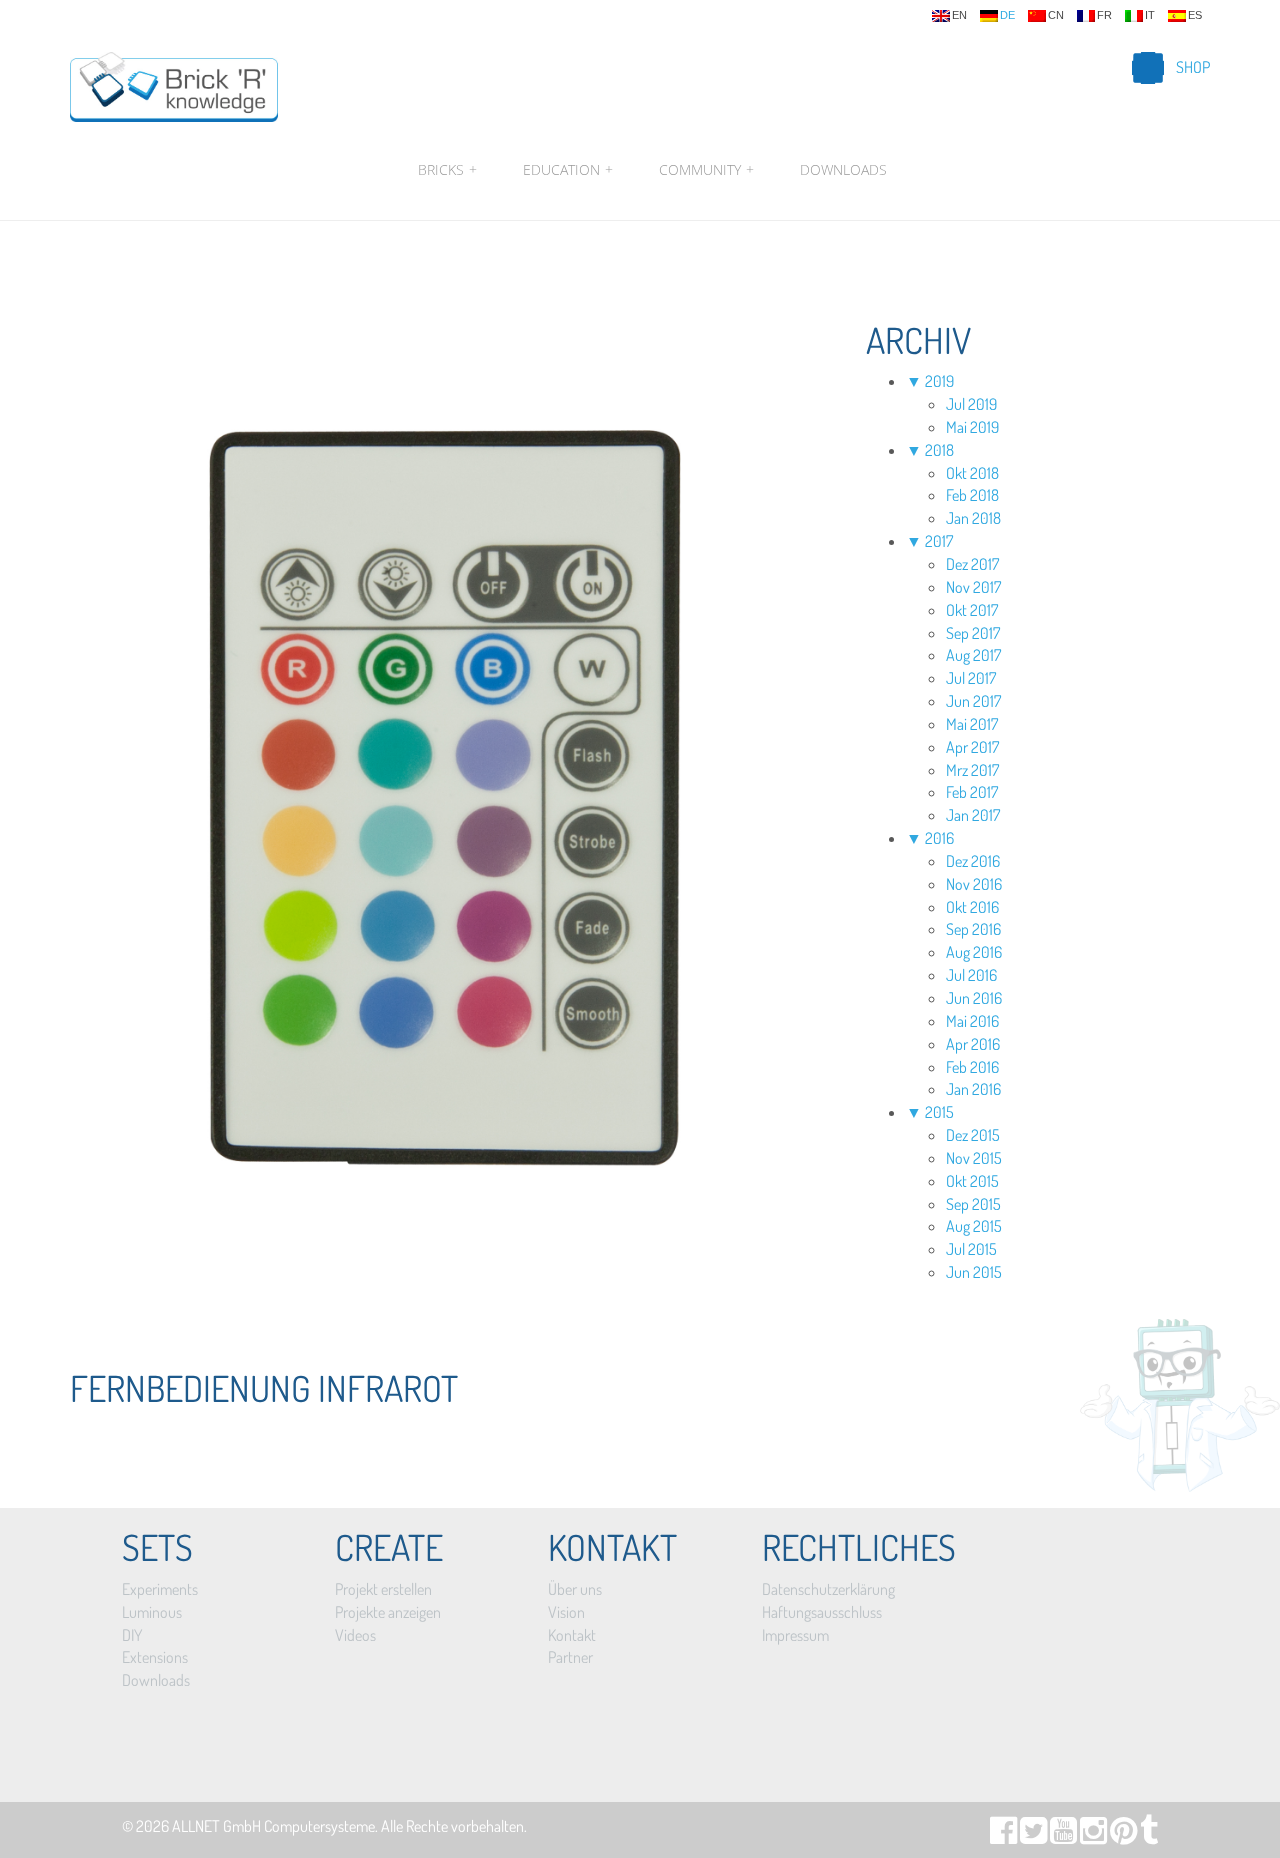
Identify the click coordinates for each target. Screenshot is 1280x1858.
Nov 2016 (974, 884)
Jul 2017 (971, 678)
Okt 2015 (972, 1181)
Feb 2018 (972, 495)
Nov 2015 (974, 1158)
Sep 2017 (973, 633)
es (1195, 15)
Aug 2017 (973, 655)
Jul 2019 (971, 404)
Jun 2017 (973, 701)
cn (1056, 15)
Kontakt (572, 1635)
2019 (939, 381)
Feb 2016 (972, 1067)
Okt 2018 (972, 473)
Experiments (160, 1589)
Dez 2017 (972, 564)
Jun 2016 (974, 998)
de (1007, 15)
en (959, 15)
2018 (939, 450)
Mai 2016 (972, 1021)
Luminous (152, 1612)
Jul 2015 (971, 1249)
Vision (566, 1612)
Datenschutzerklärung (828, 1589)
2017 (939, 541)
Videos (355, 1635)
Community (706, 169)
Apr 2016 (973, 1044)
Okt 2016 (972, 907)
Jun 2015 (974, 1272)
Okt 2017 (972, 610)
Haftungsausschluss (822, 1612)
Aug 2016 (974, 952)
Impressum (795, 1635)
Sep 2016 (973, 929)
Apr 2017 (972, 747)
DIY (132, 1635)
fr (1104, 15)
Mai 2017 (972, 724)
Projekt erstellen (383, 1589)
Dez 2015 (973, 1135)
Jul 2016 (971, 975)
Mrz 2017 (972, 770)
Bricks (447, 169)
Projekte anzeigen (388, 1612)
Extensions (155, 1657)
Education (568, 169)
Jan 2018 (973, 518)
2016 (939, 838)
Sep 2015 (973, 1204)
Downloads (843, 169)
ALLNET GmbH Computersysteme (273, 1826)
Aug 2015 (974, 1226)
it (1150, 15)
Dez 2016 (973, 861)
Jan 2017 (973, 815)
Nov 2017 (973, 587)
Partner (570, 1657)
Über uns (575, 1589)
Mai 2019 (972, 427)
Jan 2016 (973, 1089)
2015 (939, 1112)
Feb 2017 (972, 792)
